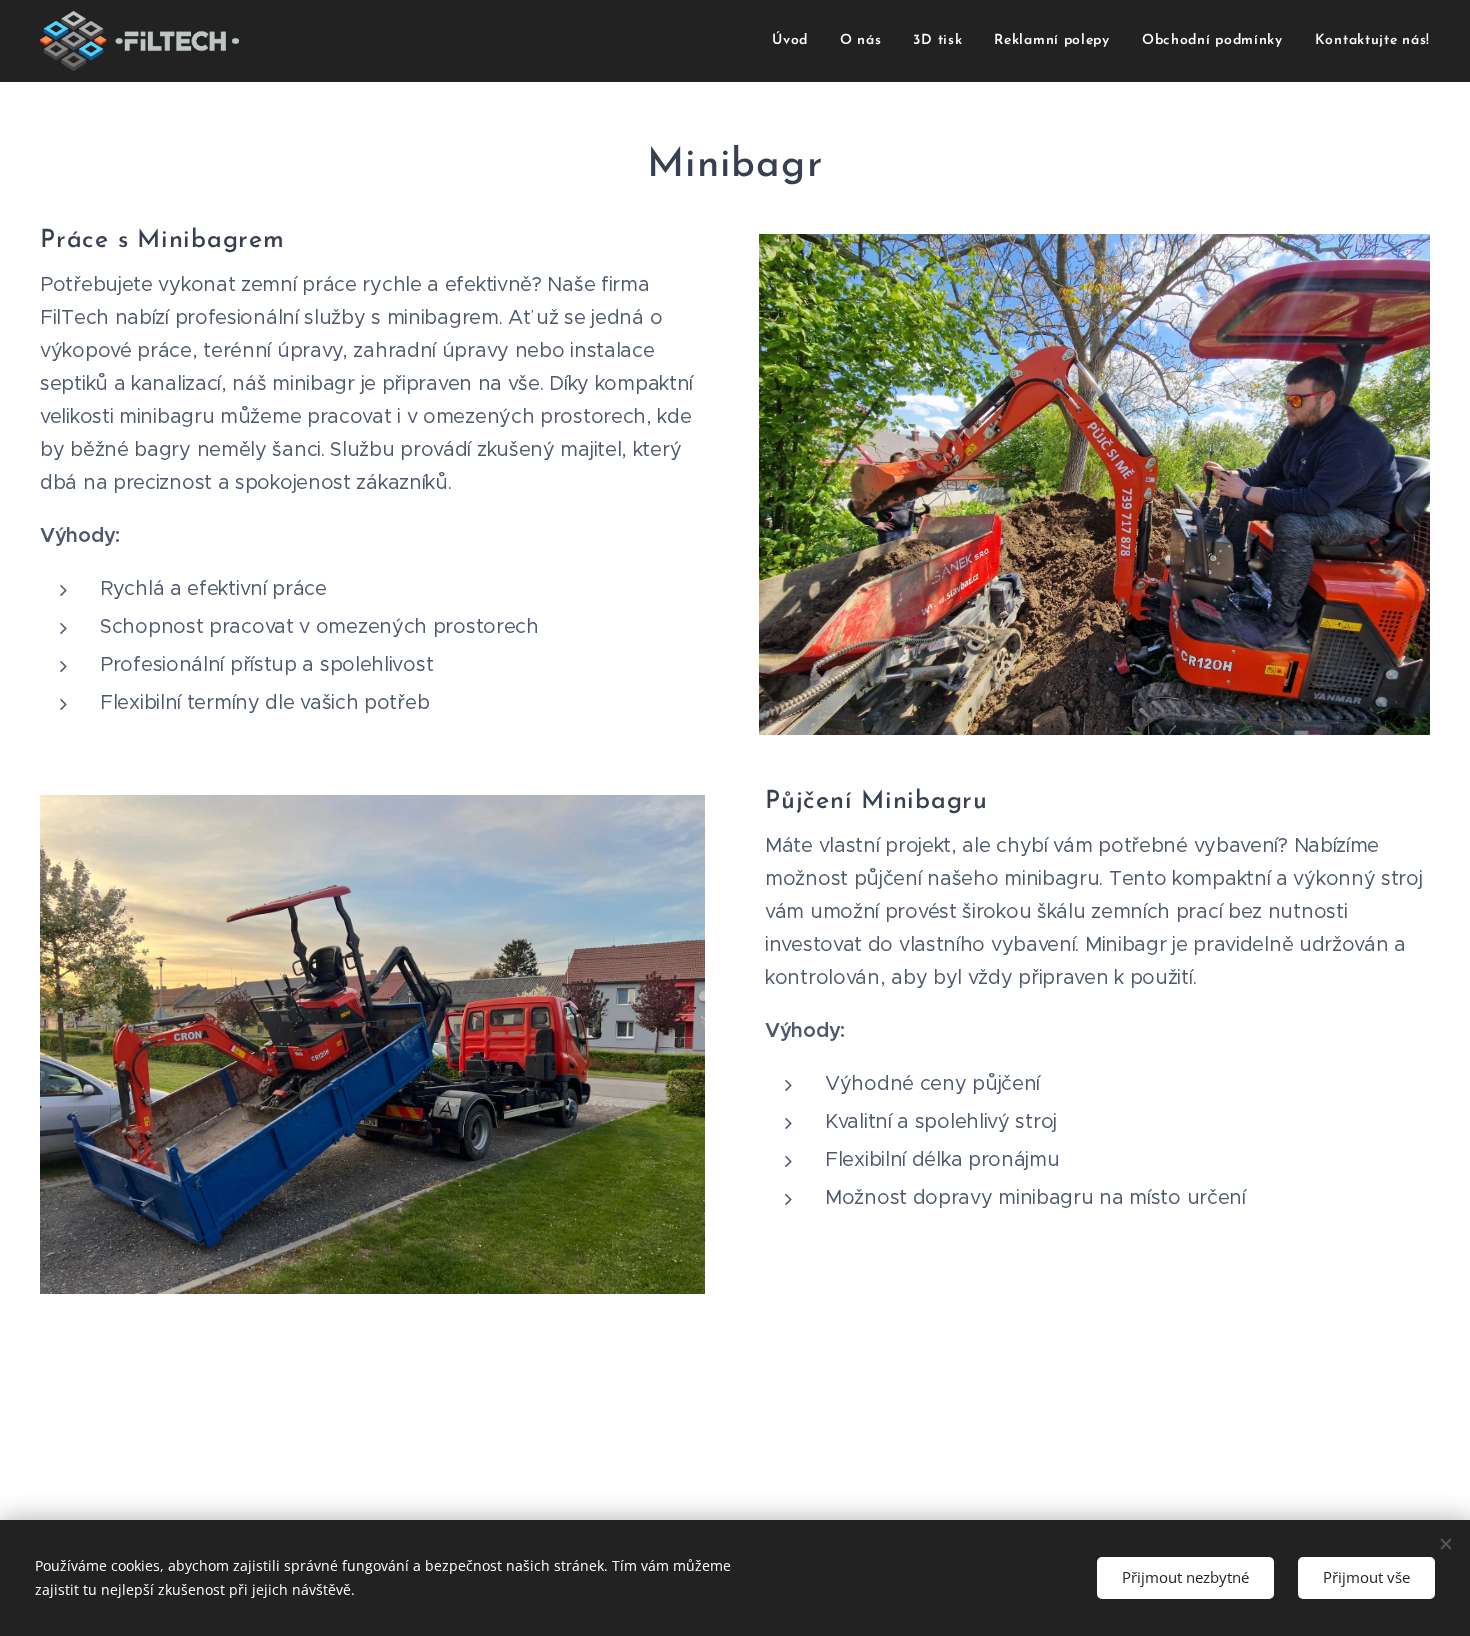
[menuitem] (795, 41)
